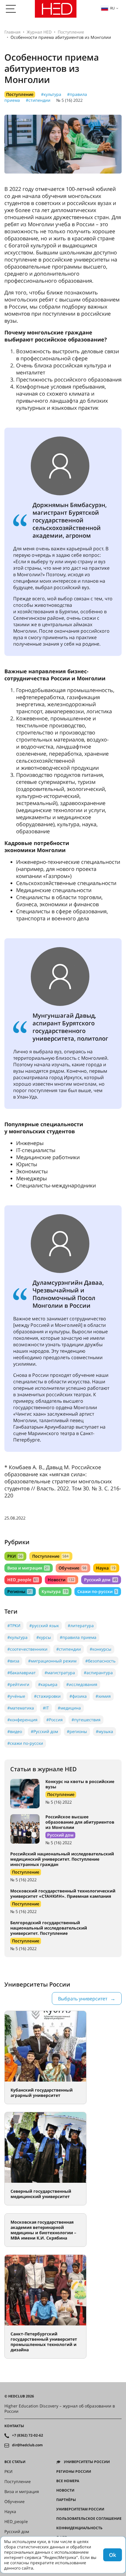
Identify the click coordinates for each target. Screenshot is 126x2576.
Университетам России (80, 2509)
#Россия (55, 1720)
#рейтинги (18, 1684)
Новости (61, 1580)
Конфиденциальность (79, 2528)
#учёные (16, 1696)
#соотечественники (27, 1649)
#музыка (104, 1731)
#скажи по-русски (25, 1743)
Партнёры (66, 2500)
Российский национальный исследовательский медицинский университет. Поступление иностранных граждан (62, 1859)
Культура (55, 1591)
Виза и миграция (28, 1568)
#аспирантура (98, 1673)
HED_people (23, 1580)
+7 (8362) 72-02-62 (28, 2435)
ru (113, 8)
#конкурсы (101, 1649)
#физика (78, 1696)
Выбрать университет (83, 1999)
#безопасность (100, 1661)
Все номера (68, 2481)
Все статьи (15, 2462)
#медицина (69, 1708)
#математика (21, 1708)
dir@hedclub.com (27, 2445)
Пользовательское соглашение (89, 2519)
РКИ (15, 1556)
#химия (103, 1696)
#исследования (82, 1684)
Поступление (71, 32)
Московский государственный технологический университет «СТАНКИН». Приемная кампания (63, 1893)
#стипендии (38, 100)
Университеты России (87, 2462)
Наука (106, 1568)
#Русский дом (44, 1731)
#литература (81, 1626)
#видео (15, 1731)
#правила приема (78, 1637)
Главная (12, 32)
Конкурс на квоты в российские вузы (80, 1784)
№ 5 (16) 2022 (69, 100)
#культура (51, 94)
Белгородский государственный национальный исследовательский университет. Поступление (49, 1928)
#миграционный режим (52, 1661)
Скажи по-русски (97, 1591)
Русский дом (101, 1580)
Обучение (72, 1568)
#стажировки (47, 1696)
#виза (13, 1661)
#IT (46, 1708)
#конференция (22, 1720)
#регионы (77, 1731)
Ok (113, 2555)
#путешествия (86, 1720)
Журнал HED (39, 32)
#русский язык (44, 1626)
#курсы (44, 1637)
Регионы (20, 1591)
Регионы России (74, 2472)
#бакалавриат (22, 1673)
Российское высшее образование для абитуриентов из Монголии (80, 1822)
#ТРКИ (14, 1626)
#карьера (48, 1684)
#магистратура (60, 1673)
